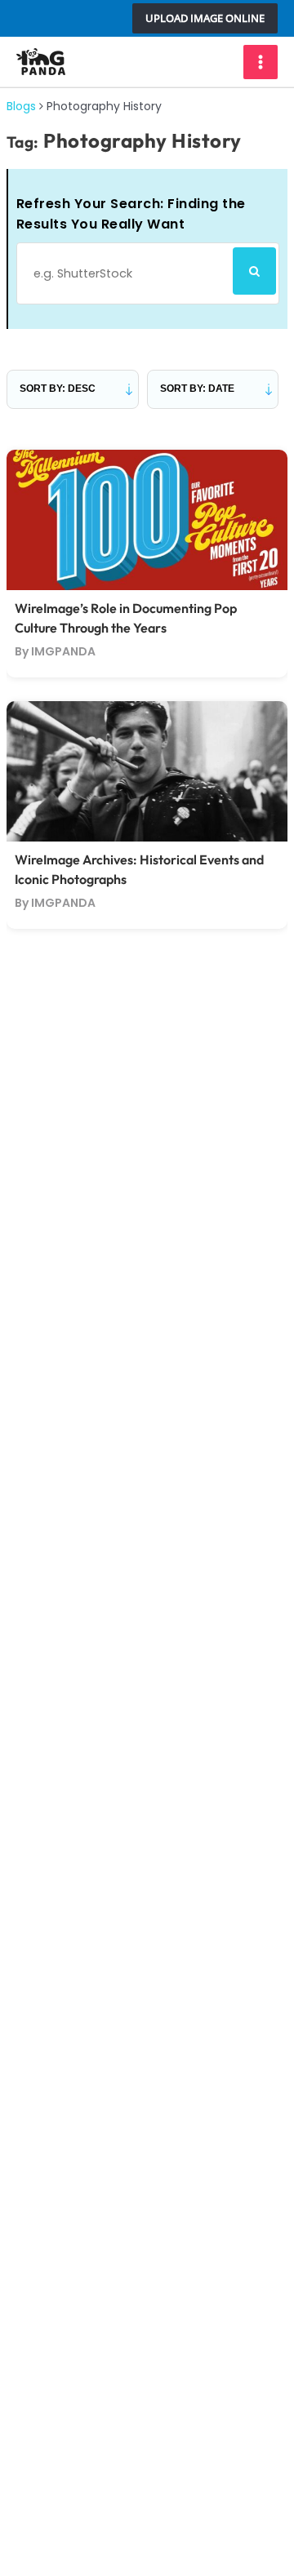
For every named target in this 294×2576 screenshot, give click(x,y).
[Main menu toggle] (261, 62)
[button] (205, 18)
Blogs (21, 106)
